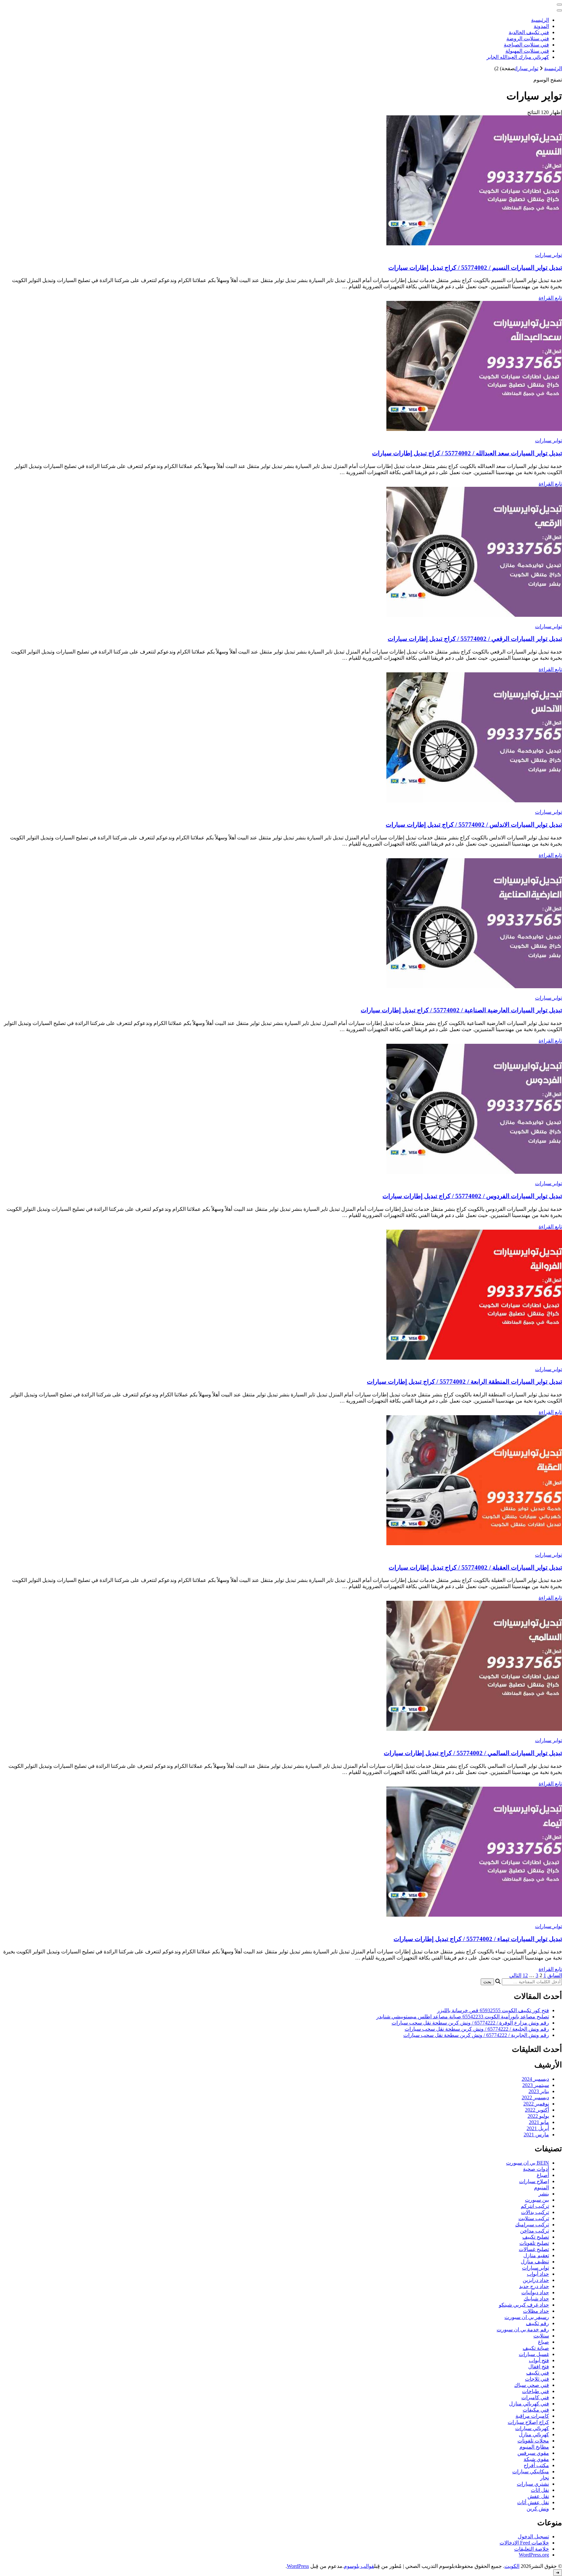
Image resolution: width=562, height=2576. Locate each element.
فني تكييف (538, 2373)
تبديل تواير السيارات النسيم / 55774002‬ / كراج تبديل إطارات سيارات (475, 268)
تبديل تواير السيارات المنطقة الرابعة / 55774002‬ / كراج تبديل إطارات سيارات (464, 1382)
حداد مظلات (536, 2311)
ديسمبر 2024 (535, 2079)
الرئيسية (540, 20)
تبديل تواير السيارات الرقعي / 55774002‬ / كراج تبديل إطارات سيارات (475, 639)
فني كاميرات (535, 2397)
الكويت (512, 2566)
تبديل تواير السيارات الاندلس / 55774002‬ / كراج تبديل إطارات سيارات (474, 825)
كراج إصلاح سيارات (528, 2422)
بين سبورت (537, 2200)
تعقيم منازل (536, 2255)
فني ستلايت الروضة (528, 39)
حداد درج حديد (534, 2286)
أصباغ (543, 2175)
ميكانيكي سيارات (531, 2472)
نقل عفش (538, 2496)
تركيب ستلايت (534, 2218)
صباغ (543, 2342)
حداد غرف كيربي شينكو (524, 2305)
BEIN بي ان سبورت (528, 2163)
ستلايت (541, 2336)
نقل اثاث (540, 2490)
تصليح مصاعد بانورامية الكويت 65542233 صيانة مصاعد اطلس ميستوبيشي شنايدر (463, 2017)
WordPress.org (534, 2555)
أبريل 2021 (538, 2128)
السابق (555, 1975)
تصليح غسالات (534, 2249)
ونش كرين (538, 2509)
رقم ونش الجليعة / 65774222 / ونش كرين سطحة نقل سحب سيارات (477, 2029)
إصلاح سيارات (534, 2181)
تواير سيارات (549, 255)
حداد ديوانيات (535, 2292)
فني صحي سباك (532, 2385)
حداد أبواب (538, 2274)
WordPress (298, 2566)
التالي (515, 1975)
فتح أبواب (539, 2360)
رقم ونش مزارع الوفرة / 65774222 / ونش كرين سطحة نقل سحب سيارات (470, 2023)
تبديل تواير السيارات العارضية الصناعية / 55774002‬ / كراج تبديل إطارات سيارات (461, 1010)
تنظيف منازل (535, 2262)
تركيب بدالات (535, 2212)
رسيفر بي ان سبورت (527, 2317)
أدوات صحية (536, 2169)
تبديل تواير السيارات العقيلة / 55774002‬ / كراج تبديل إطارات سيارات (475, 1567)
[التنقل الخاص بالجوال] (559, 5)
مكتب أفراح (536, 2465)
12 (525, 1975)
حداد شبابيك (536, 2299)
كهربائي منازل (534, 2434)
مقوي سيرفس (533, 2453)
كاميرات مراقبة (532, 2416)
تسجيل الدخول (533, 2537)
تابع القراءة (550, 298)
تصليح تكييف (536, 2237)
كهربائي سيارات (532, 2428)
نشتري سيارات (533, 2484)
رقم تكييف (537, 2323)
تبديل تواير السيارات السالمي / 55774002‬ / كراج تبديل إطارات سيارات (473, 1753)
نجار (545, 2478)
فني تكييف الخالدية (529, 32)
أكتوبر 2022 (537, 2110)
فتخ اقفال (539, 2367)
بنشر (544, 2194)
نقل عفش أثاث (533, 2502)
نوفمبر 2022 (536, 2104)
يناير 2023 (539, 2091)
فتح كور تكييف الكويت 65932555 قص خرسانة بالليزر (493, 2010)
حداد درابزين (536, 2280)
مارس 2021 (536, 2135)
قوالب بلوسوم (359, 2566)
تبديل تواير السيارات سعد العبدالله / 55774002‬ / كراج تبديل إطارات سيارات (467, 453)
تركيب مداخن (535, 2231)
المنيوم (542, 2188)
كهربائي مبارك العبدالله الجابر (518, 57)
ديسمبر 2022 (535, 2097)
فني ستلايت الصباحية (526, 45)
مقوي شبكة (536, 2459)
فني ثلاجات (537, 2379)
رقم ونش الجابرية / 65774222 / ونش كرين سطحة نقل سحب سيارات (476, 2035)
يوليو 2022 (538, 2116)
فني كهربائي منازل (529, 2404)
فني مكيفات (536, 2410)
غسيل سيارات (534, 2354)
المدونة (541, 26)
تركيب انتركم (535, 2206)
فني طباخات (535, 2391)
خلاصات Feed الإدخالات (524, 2543)
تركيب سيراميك (532, 2225)
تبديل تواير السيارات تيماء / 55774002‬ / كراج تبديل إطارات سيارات (478, 1939)
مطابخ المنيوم (534, 2447)
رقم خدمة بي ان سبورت (523, 2330)
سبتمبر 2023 (536, 2085)
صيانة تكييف (536, 2348)
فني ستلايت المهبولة (527, 51)
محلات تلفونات (533, 2441)
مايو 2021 (539, 2122)
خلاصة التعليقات (532, 2549)
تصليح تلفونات (534, 2243)
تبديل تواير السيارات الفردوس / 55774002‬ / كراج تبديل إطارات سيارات (472, 1196)
